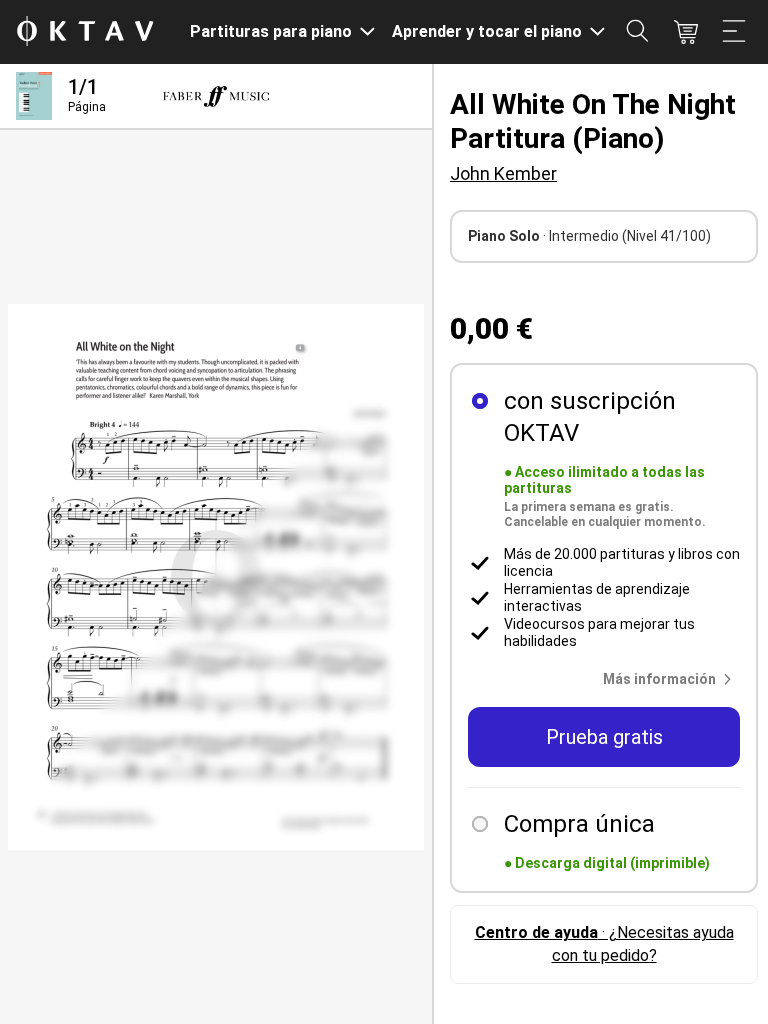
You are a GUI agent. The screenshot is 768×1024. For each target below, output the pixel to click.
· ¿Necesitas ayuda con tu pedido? (604, 943)
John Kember (503, 173)
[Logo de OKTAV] (85, 32)
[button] (671, 679)
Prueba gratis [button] (604, 737)
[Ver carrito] (686, 32)
